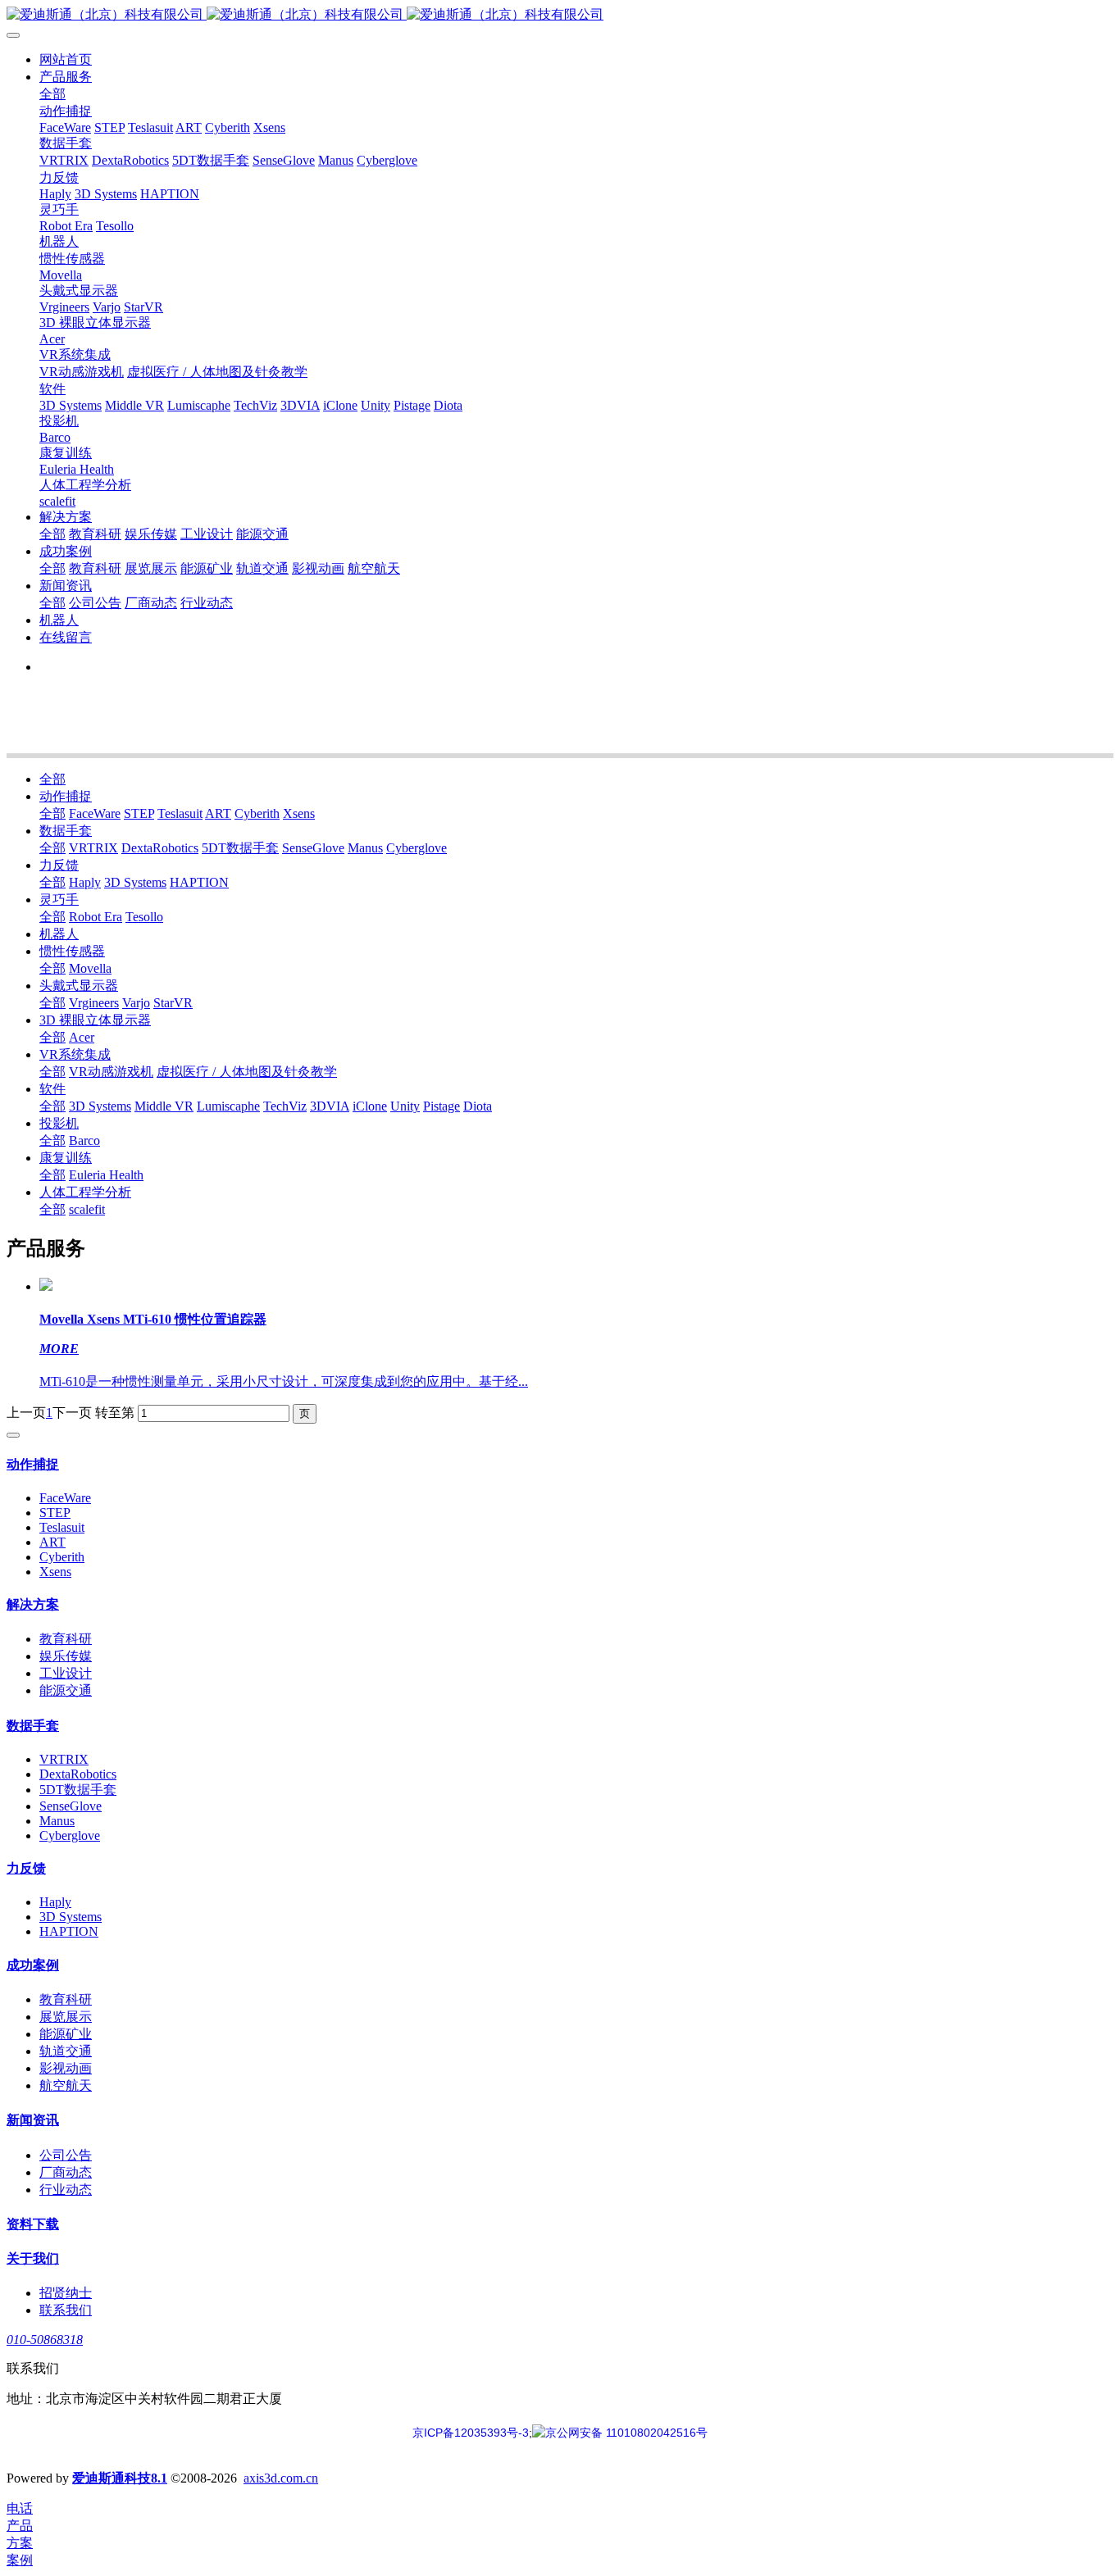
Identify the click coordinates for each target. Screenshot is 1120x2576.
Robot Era (96, 917)
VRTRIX (93, 848)
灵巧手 (59, 900)
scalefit (87, 1209)
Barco (84, 1140)
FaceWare (95, 813)
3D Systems (135, 882)
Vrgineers (94, 1003)
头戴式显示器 (79, 986)
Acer (82, 1037)
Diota (478, 1106)
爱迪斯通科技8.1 (120, 2478)
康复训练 (66, 1158)
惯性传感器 (72, 951)
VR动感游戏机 (111, 1072)
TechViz (285, 1106)
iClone (370, 1106)
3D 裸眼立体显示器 (95, 1020)
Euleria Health (106, 1175)
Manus (365, 848)
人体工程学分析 (85, 1192)
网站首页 (66, 59)
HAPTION (199, 882)
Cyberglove (417, 848)
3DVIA (330, 1106)
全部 (52, 94)
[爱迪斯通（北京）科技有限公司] (560, 15)
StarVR (173, 1003)
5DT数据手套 (240, 848)
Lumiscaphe (228, 1106)
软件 (52, 1089)
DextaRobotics (160, 848)
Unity (405, 1106)
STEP (139, 813)
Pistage (442, 1106)
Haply (85, 882)
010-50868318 (45, 2340)
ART (218, 813)
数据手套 (66, 831)
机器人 (59, 934)
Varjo (136, 1003)
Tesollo (144, 917)
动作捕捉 (66, 796)
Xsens (299, 813)
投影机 (59, 1123)
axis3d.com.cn (281, 2478)
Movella (90, 968)
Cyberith (257, 813)
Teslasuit (180, 813)
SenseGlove (313, 848)
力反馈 (59, 865)
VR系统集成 (75, 1054)
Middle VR (164, 1106)
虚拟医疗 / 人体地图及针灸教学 (247, 1072)
